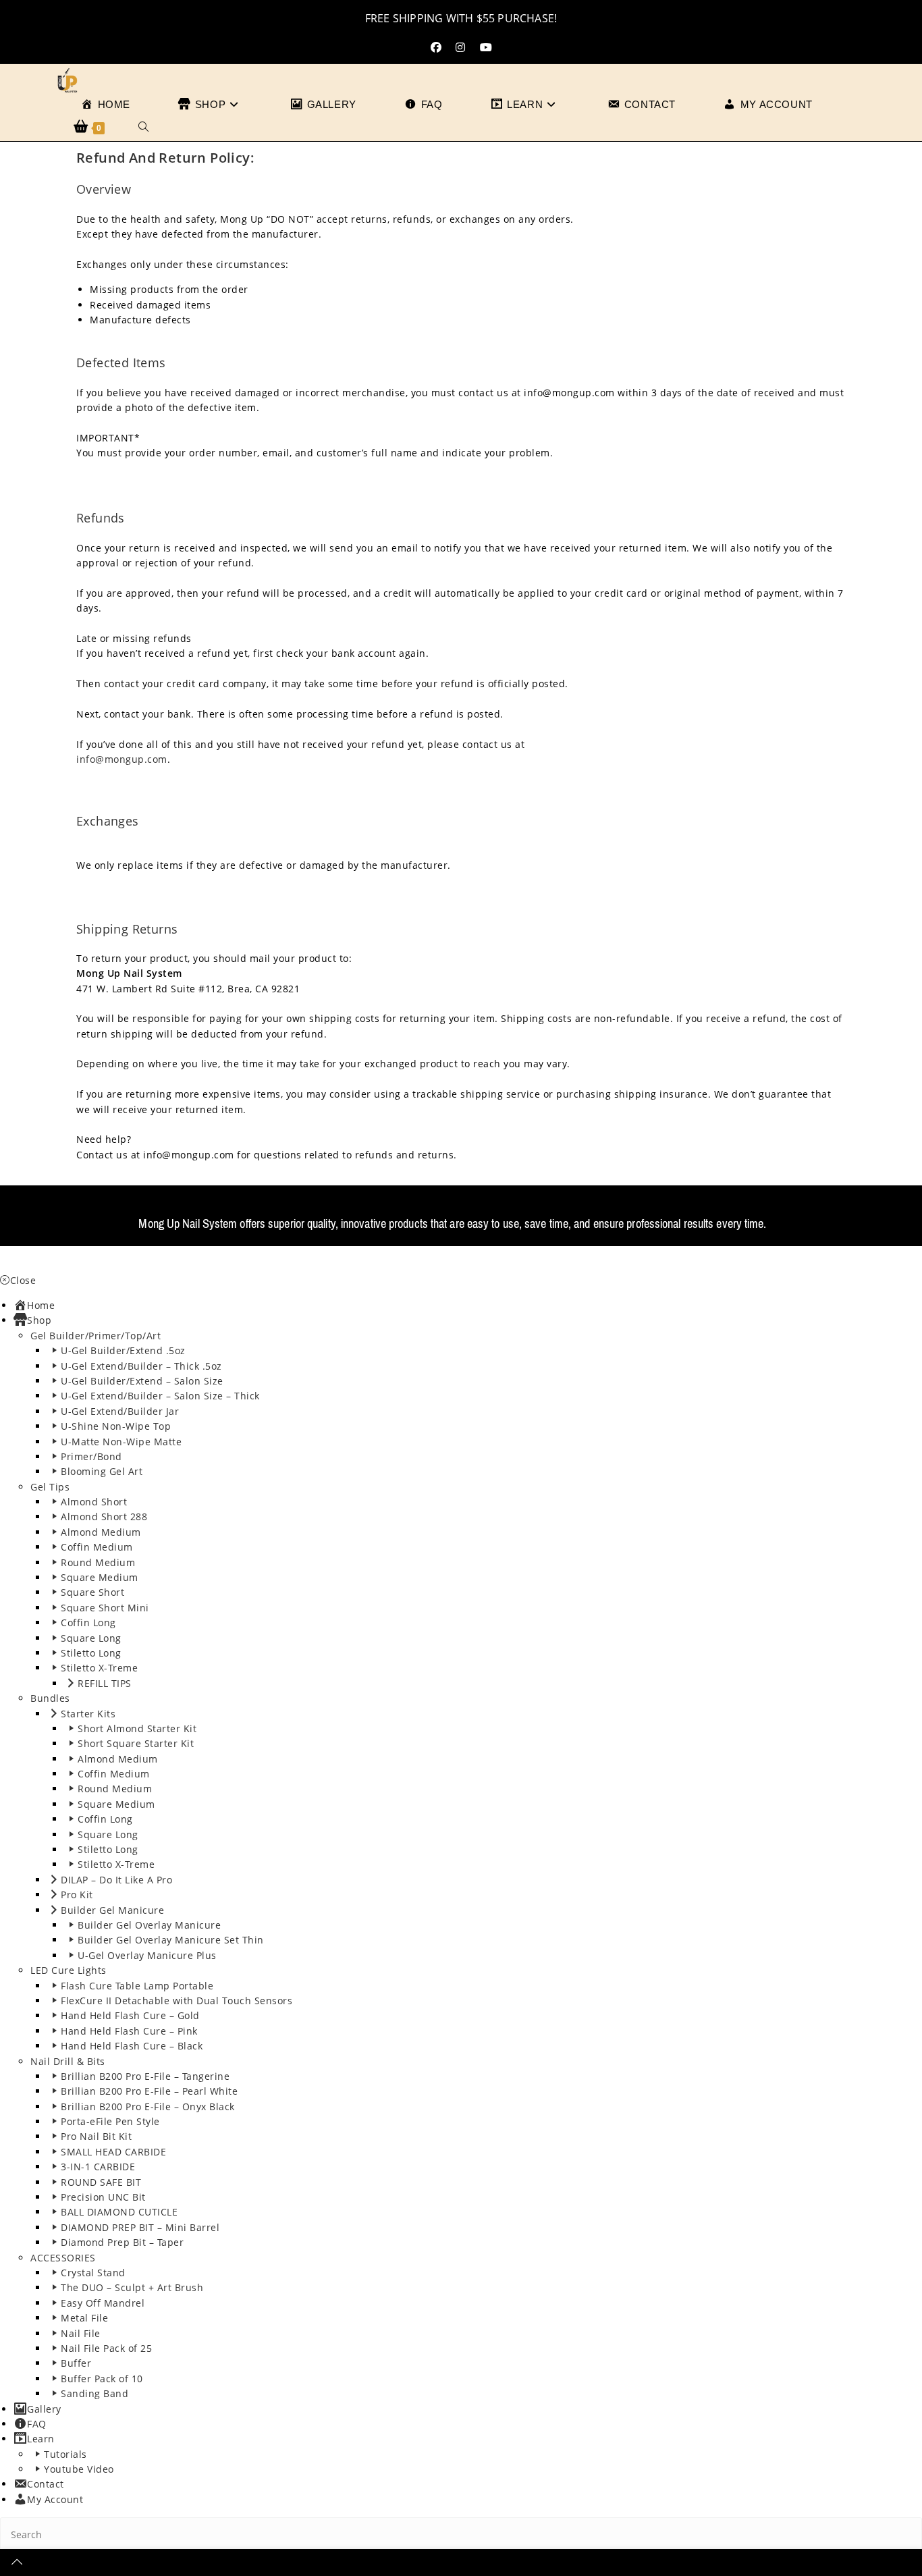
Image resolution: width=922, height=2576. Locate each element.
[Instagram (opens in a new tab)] (460, 48)
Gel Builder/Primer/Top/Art (96, 1336)
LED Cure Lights (69, 1970)
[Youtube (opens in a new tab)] (486, 48)
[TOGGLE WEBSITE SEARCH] (143, 128)
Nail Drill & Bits (68, 2061)
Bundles (50, 1698)
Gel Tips (50, 1487)
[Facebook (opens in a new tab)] (436, 48)
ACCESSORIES (63, 2258)
